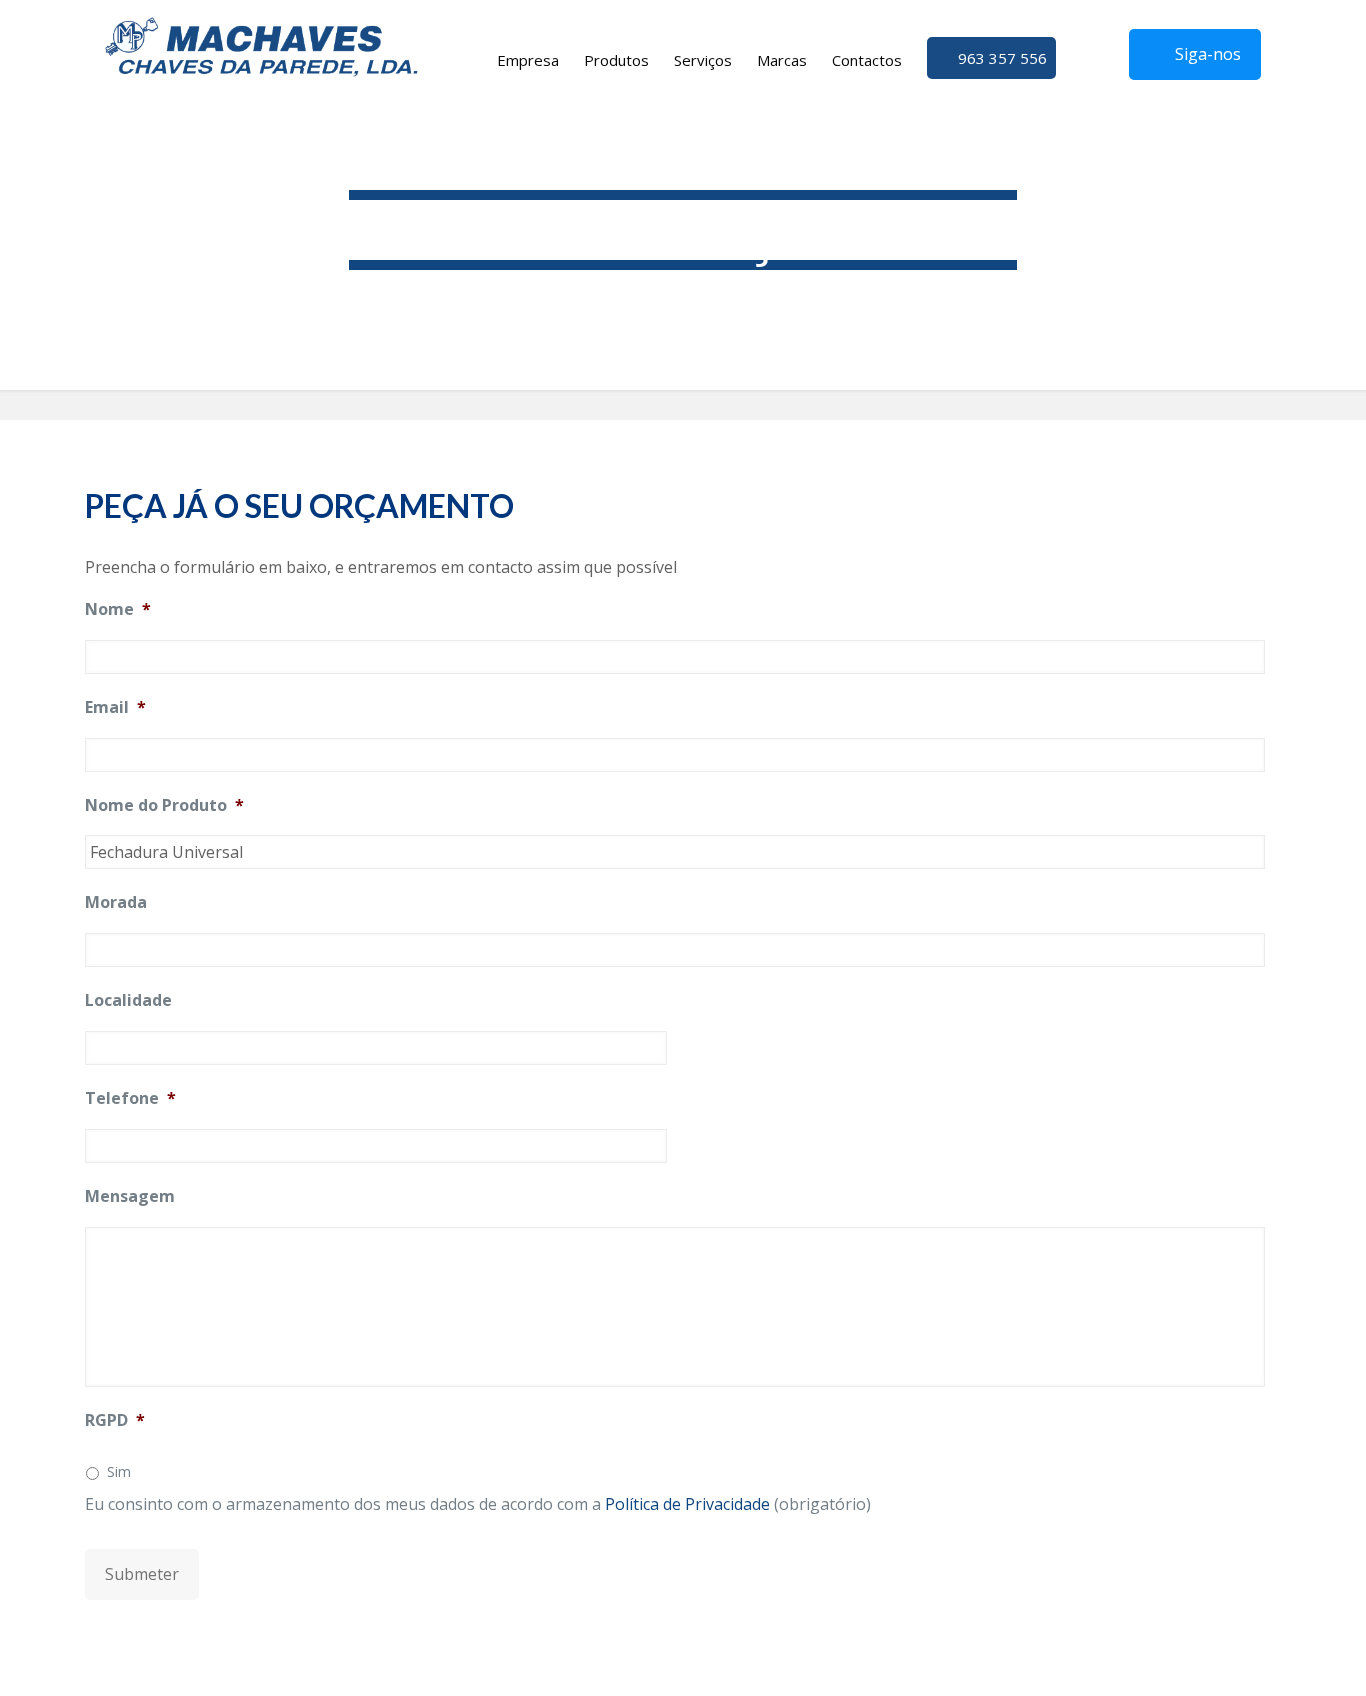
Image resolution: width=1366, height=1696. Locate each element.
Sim (119, 1471)
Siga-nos (1208, 54)
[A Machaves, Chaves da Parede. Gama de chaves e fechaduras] (261, 45)
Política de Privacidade (687, 1504)
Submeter (142, 1574)
